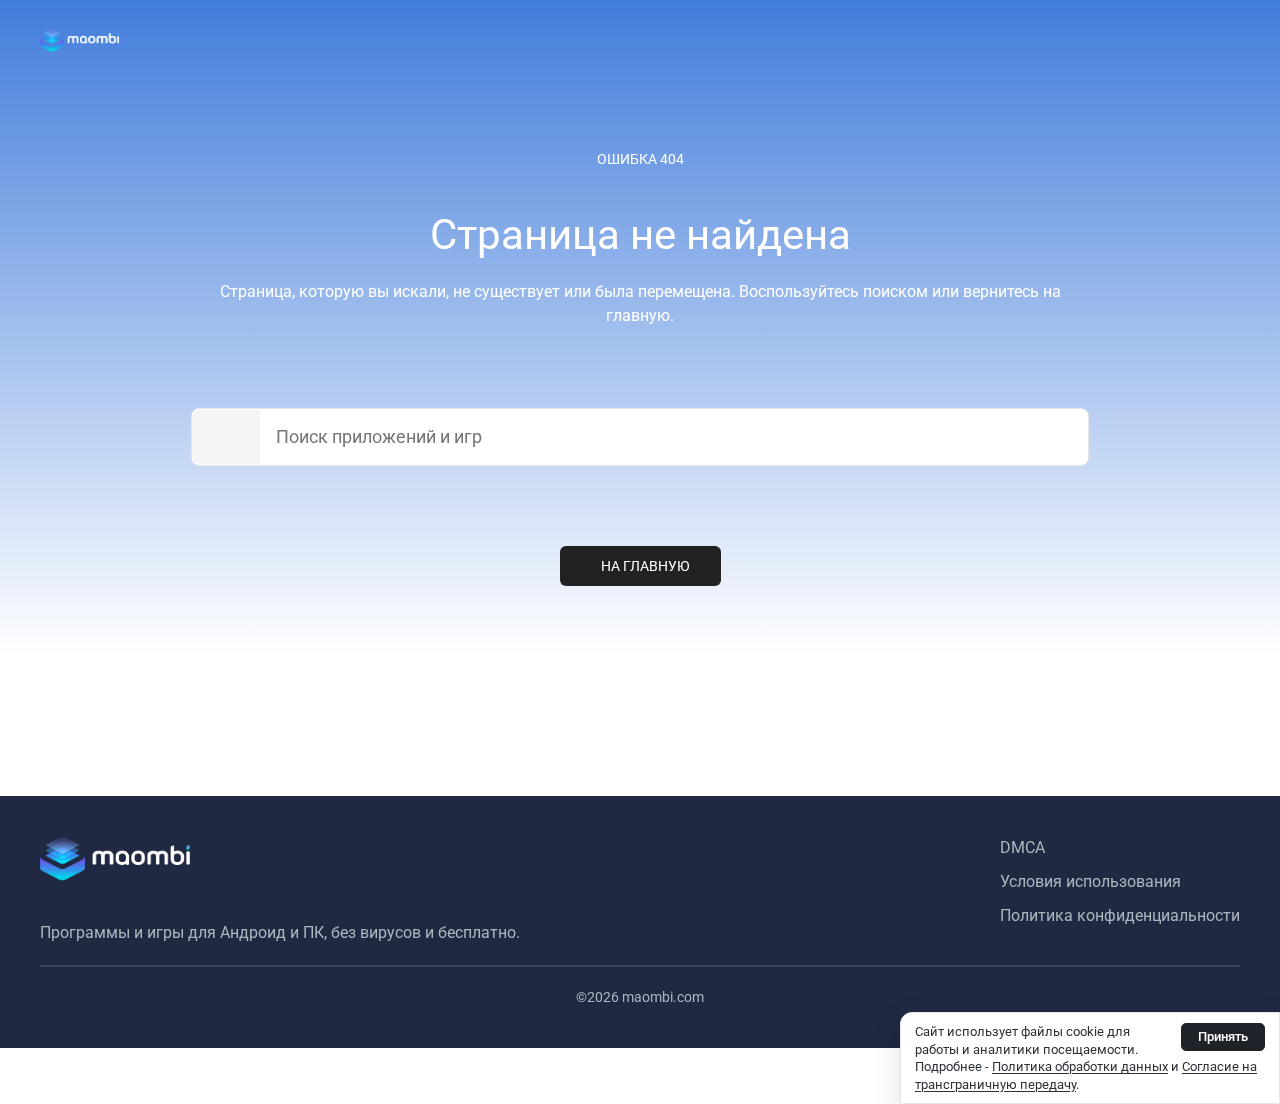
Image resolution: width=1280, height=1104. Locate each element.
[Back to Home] (79, 40)
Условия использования (1090, 881)
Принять (1223, 1036)
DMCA (1022, 847)
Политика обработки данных (1080, 1066)
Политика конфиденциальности (1120, 915)
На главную (645, 566)
